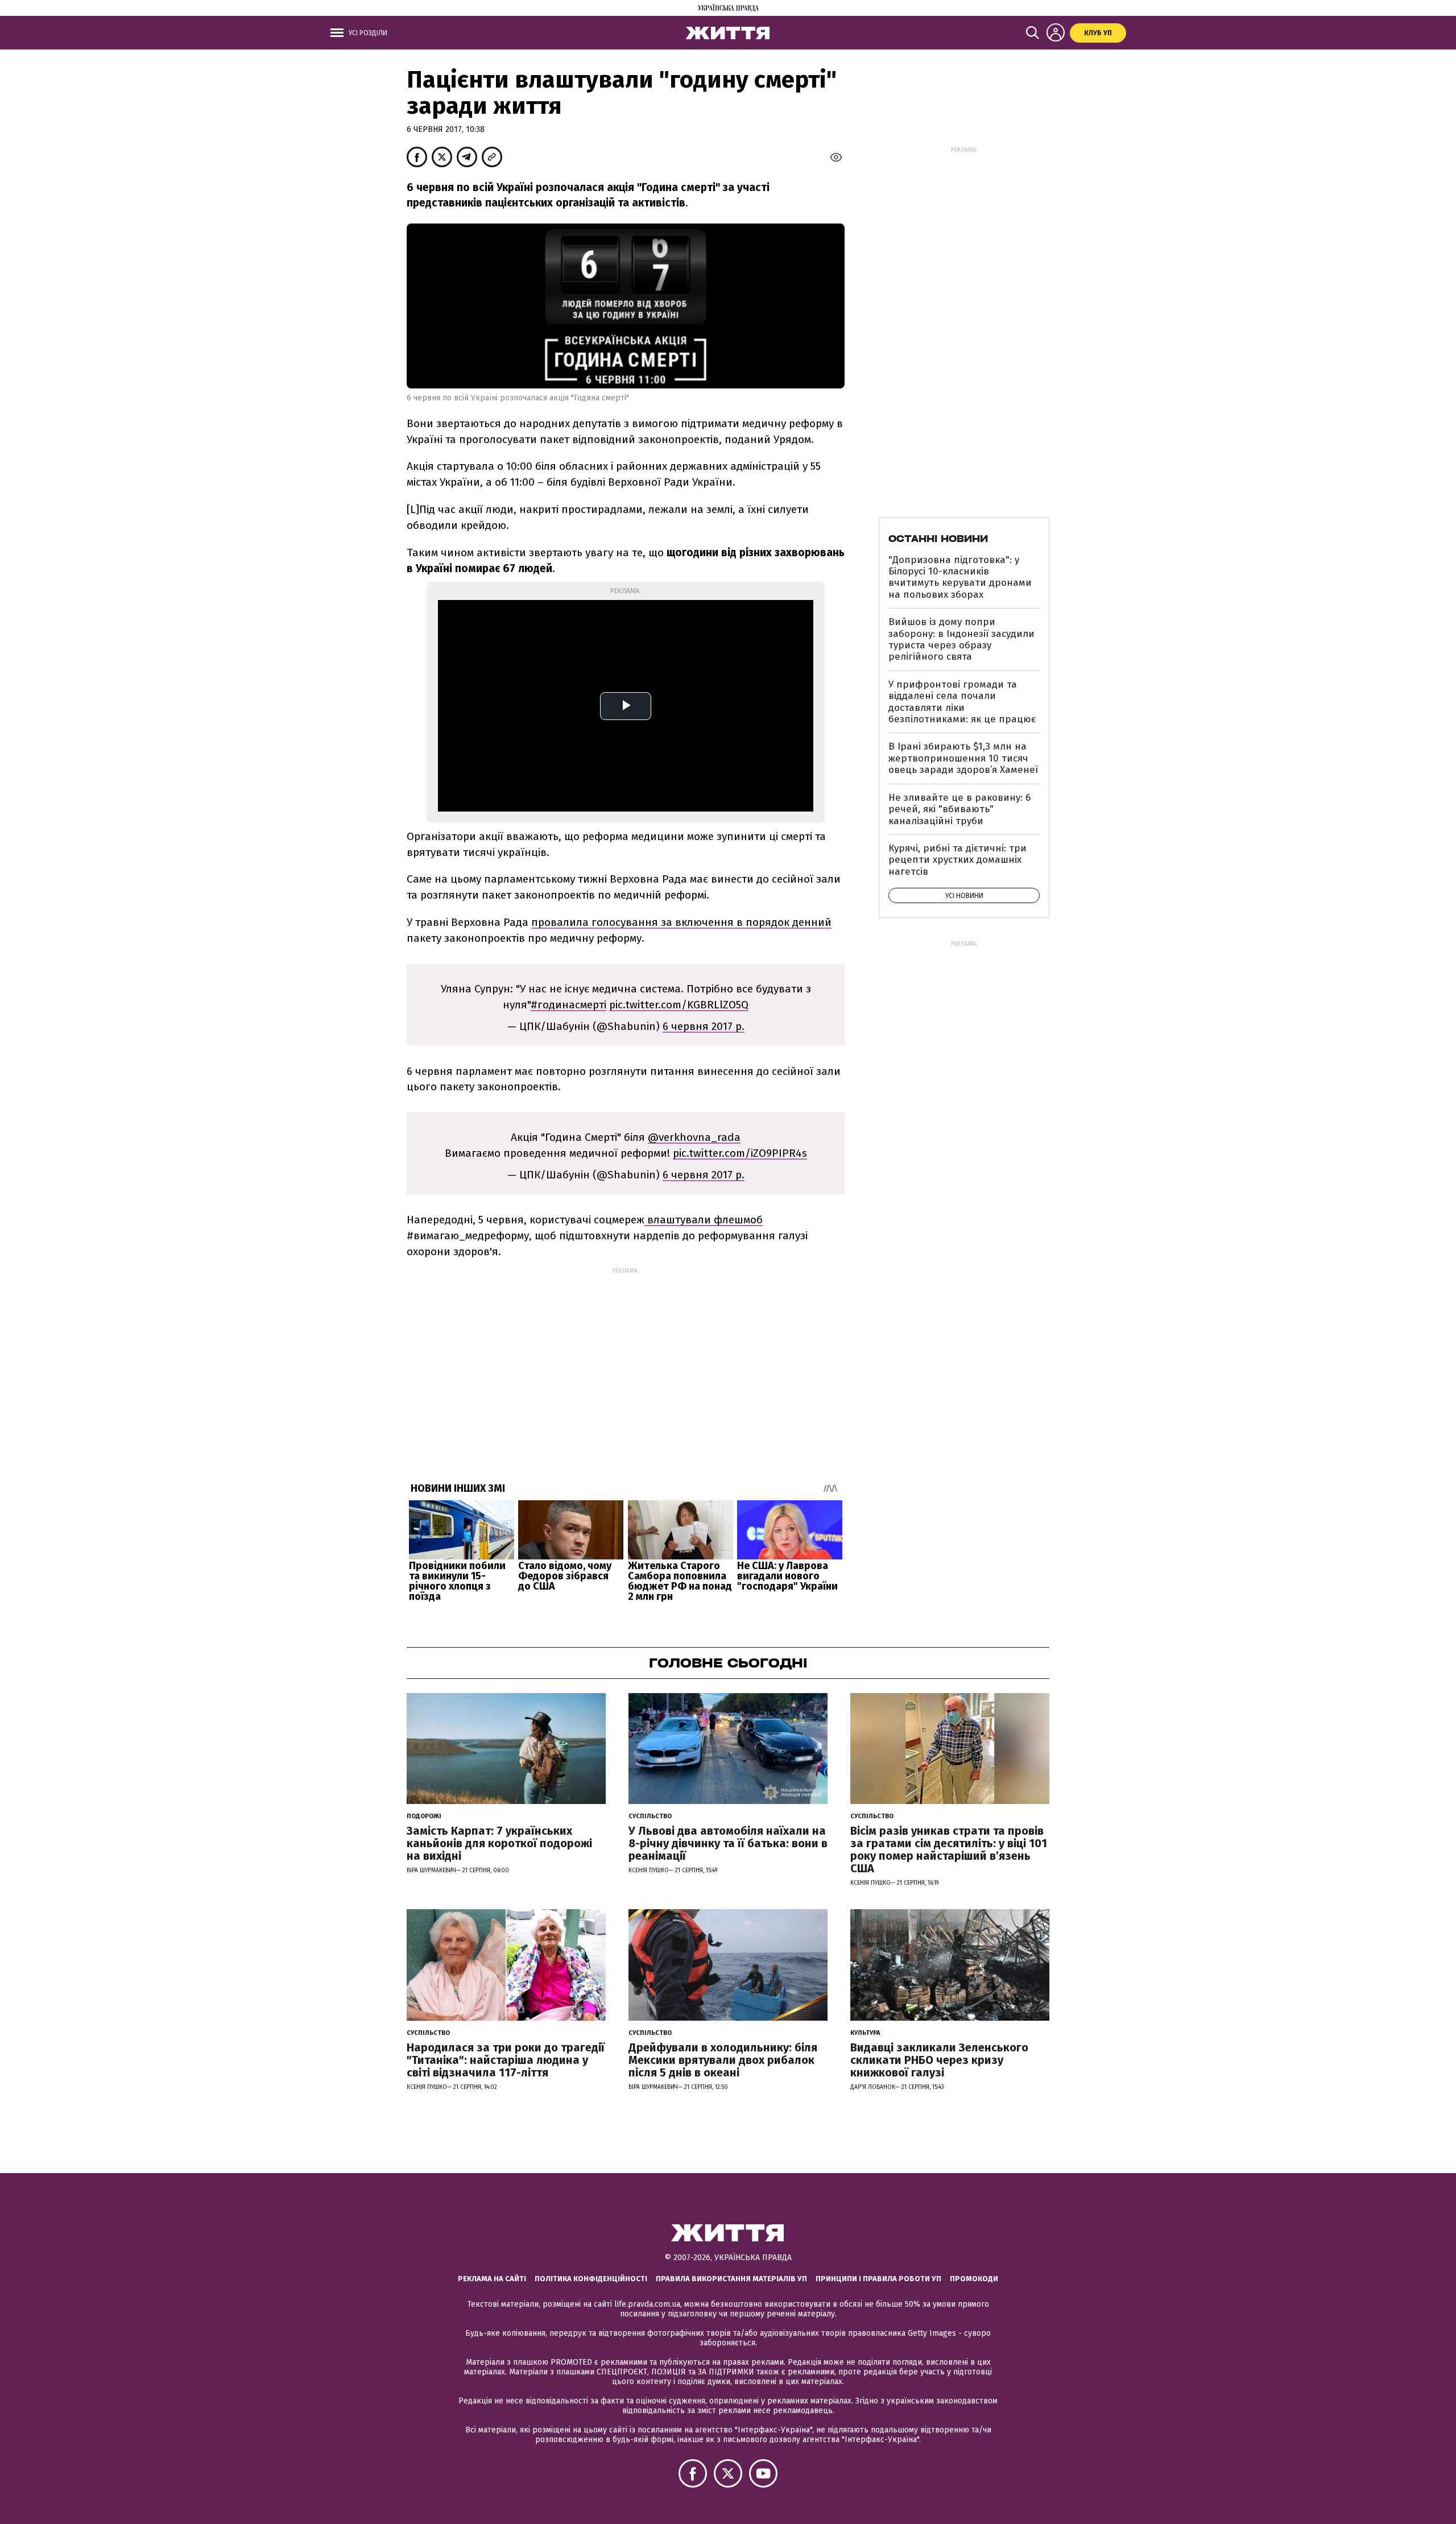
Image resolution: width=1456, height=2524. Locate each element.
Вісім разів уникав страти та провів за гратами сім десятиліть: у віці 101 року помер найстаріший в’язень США (949, 1849)
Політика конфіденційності (591, 2279)
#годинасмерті (568, 1005)
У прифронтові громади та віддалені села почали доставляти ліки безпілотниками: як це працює (962, 702)
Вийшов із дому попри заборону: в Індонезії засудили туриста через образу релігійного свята (961, 639)
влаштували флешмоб (704, 1220)
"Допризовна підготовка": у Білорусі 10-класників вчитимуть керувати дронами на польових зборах (960, 577)
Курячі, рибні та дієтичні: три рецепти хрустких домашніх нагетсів (957, 860)
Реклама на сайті (492, 2279)
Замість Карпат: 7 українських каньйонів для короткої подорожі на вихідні (499, 1843)
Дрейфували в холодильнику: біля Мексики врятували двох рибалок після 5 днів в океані (723, 2060)
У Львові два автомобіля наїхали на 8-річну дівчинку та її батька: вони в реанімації (728, 1843)
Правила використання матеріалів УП (731, 2279)
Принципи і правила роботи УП (878, 2279)
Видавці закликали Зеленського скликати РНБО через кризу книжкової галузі (939, 2060)
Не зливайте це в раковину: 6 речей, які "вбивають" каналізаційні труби (959, 809)
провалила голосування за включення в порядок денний (681, 922)
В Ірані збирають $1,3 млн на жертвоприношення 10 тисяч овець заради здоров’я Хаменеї (963, 758)
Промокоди (974, 2279)
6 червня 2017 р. (704, 1026)
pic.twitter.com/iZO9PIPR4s (740, 1153)
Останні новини (938, 539)
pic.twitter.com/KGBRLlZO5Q (679, 1005)
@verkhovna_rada (694, 1137)
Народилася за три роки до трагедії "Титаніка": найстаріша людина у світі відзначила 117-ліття (506, 2060)
